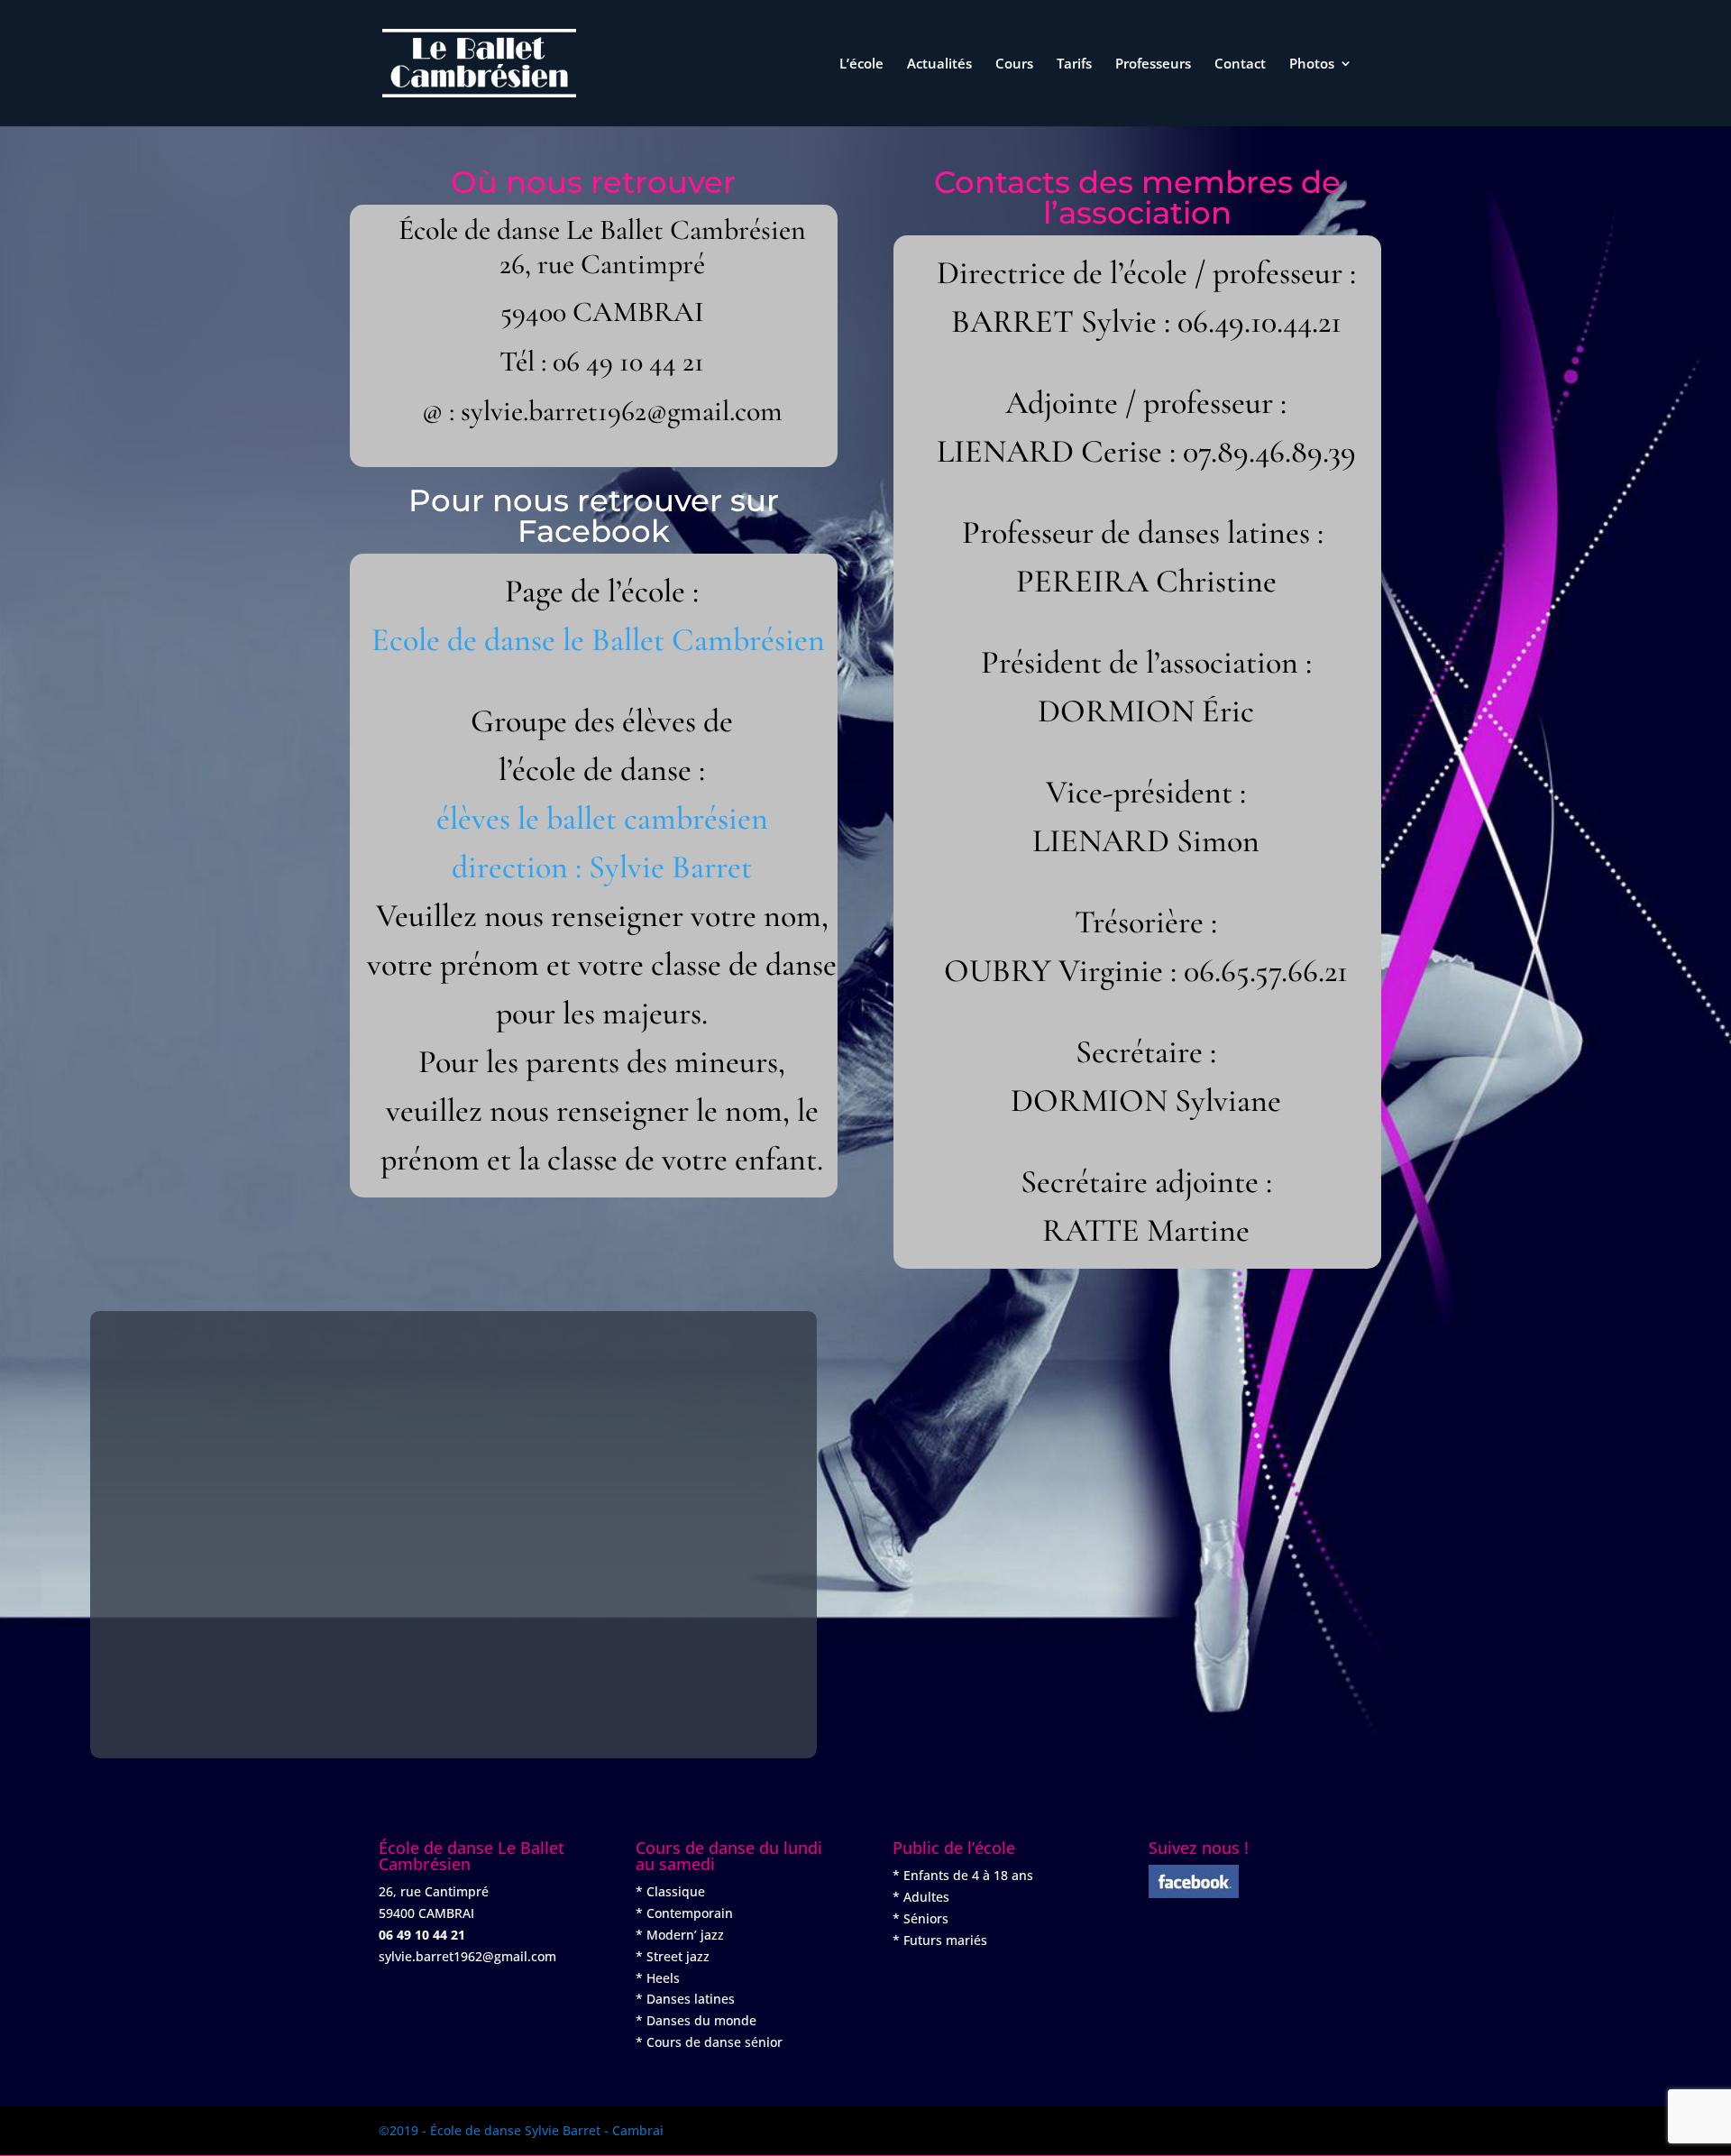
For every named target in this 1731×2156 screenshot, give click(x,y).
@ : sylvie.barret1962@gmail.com (602, 411)
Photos (1312, 64)
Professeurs (1153, 64)
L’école (861, 64)
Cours (1014, 64)
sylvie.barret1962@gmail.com (467, 1956)
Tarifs (1074, 64)
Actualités (939, 64)
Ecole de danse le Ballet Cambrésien (598, 640)
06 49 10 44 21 (628, 361)
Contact (1240, 64)
